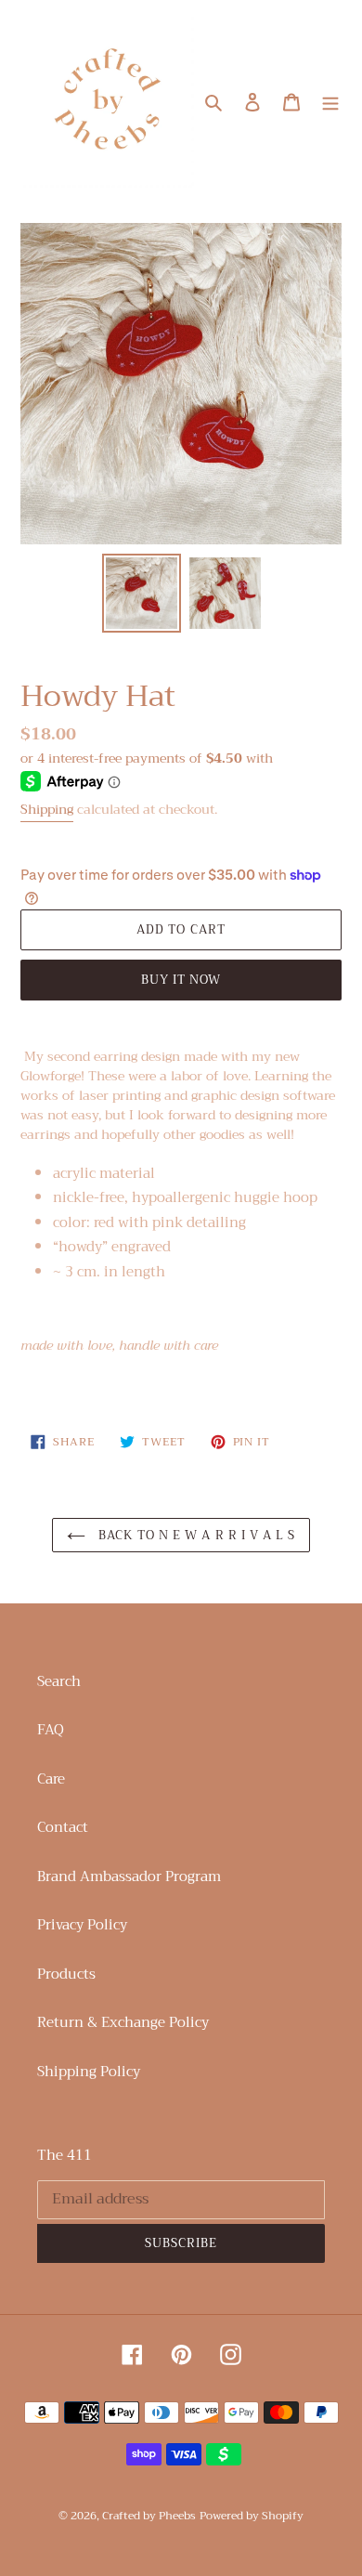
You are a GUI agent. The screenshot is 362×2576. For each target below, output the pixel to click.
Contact (63, 1827)
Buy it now (181, 980)
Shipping (47, 809)
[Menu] (330, 101)
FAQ (51, 1730)
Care (51, 1779)
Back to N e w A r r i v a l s (195, 1535)
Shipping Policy (89, 2072)
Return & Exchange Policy (123, 2022)
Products (66, 1974)
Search (59, 1681)
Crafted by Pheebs (149, 2516)
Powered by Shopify (252, 2516)
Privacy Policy (82, 1925)
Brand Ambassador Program (129, 1876)
